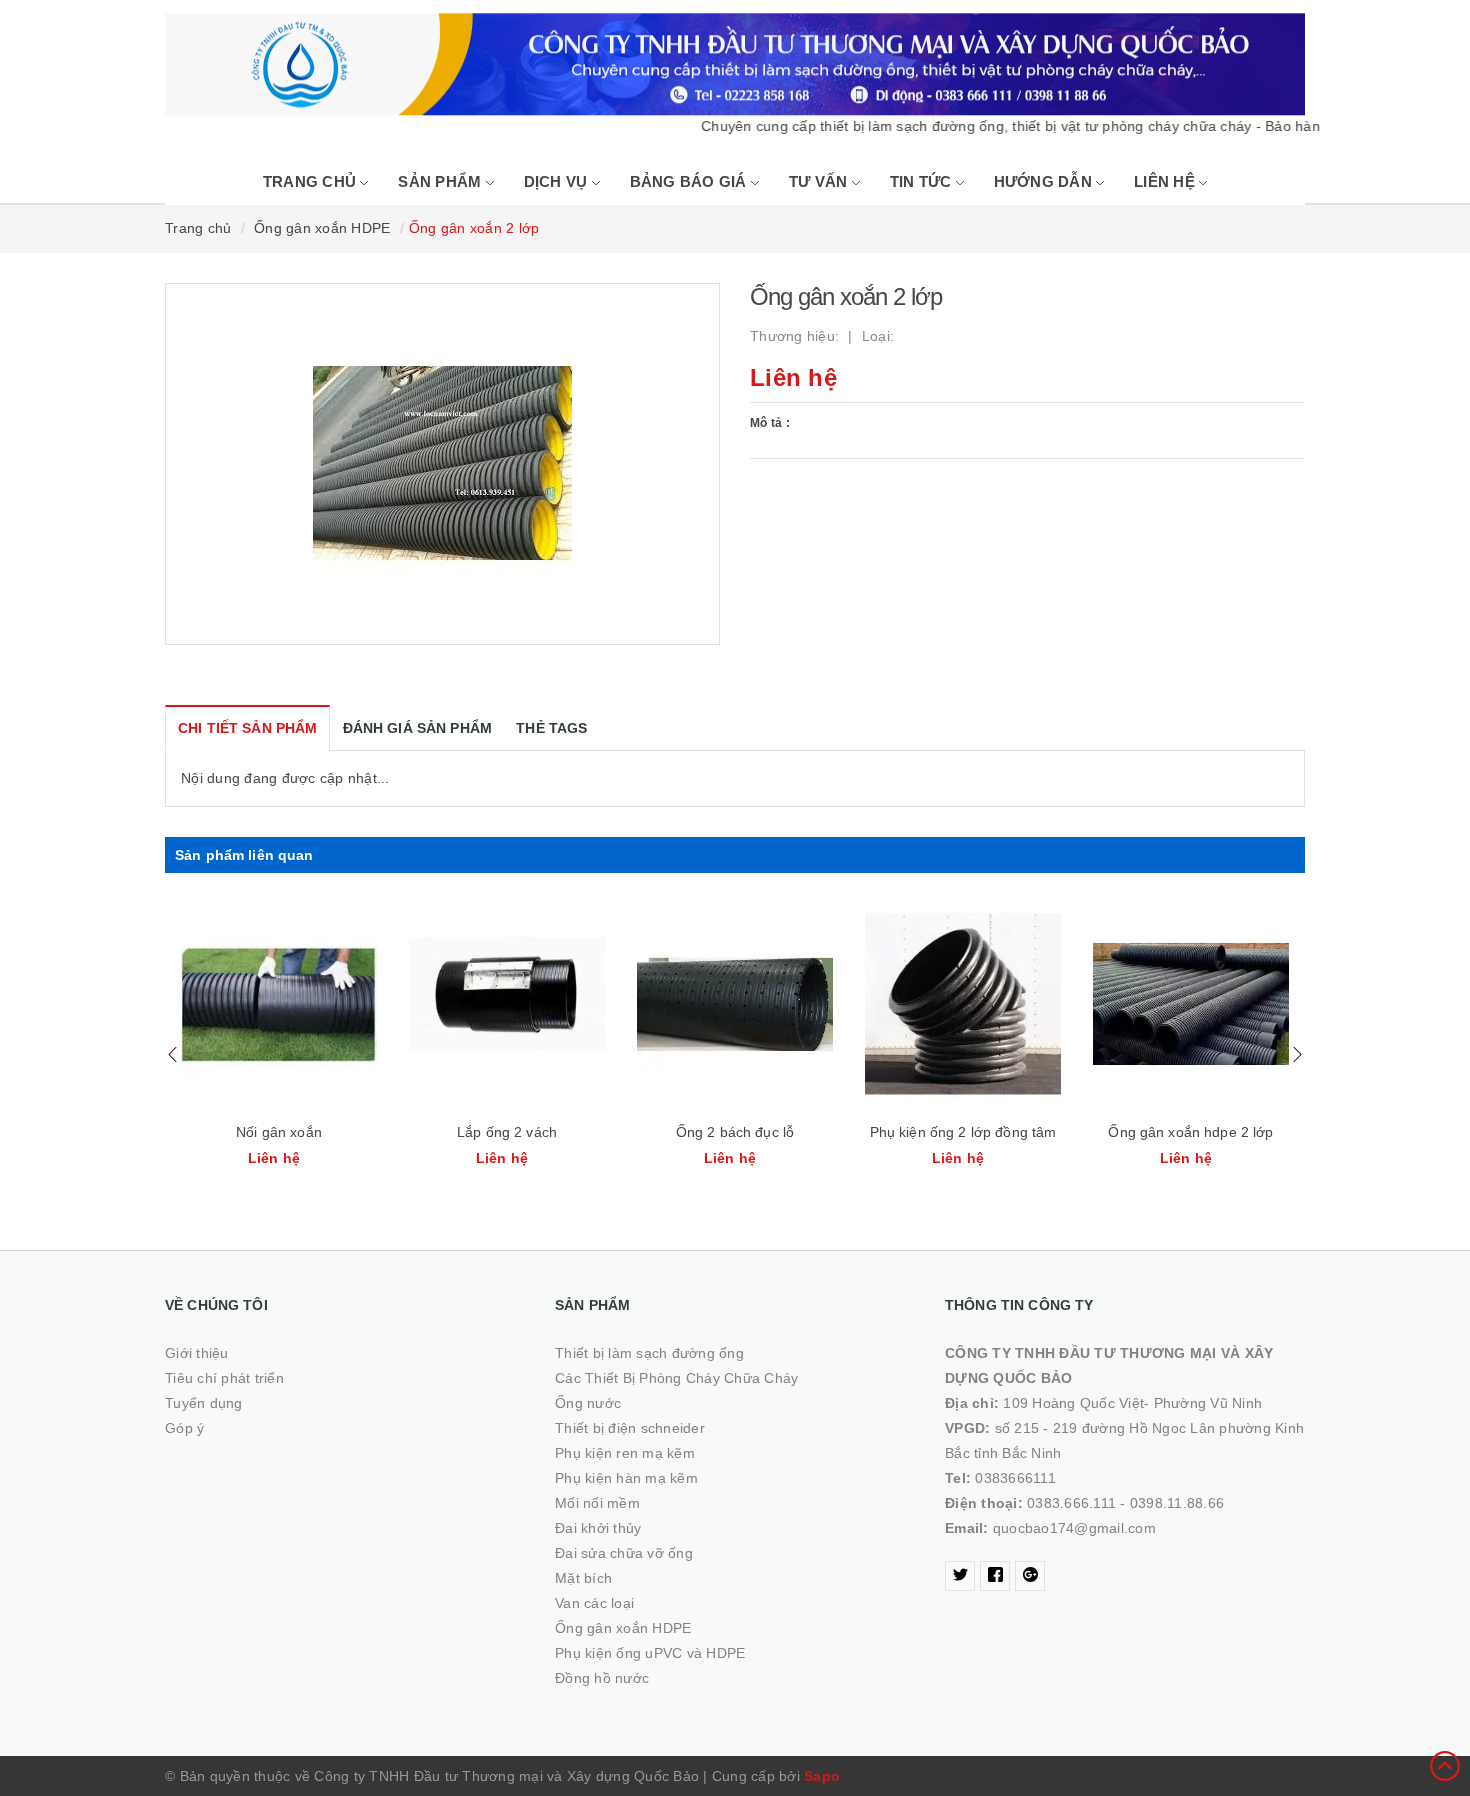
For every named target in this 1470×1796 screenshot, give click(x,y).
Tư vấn (820, 181)
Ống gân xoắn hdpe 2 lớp (1190, 1132)
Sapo (822, 1776)
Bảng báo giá (690, 181)
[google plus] (1030, 1576)
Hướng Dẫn (1045, 181)
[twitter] (960, 1576)
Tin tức (923, 181)
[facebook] (995, 1576)
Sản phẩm (441, 181)
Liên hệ (1166, 181)
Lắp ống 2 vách (507, 1132)
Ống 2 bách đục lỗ (735, 1132)
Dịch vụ (558, 181)
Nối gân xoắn (279, 1132)
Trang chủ (312, 181)
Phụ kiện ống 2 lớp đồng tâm (963, 1132)
